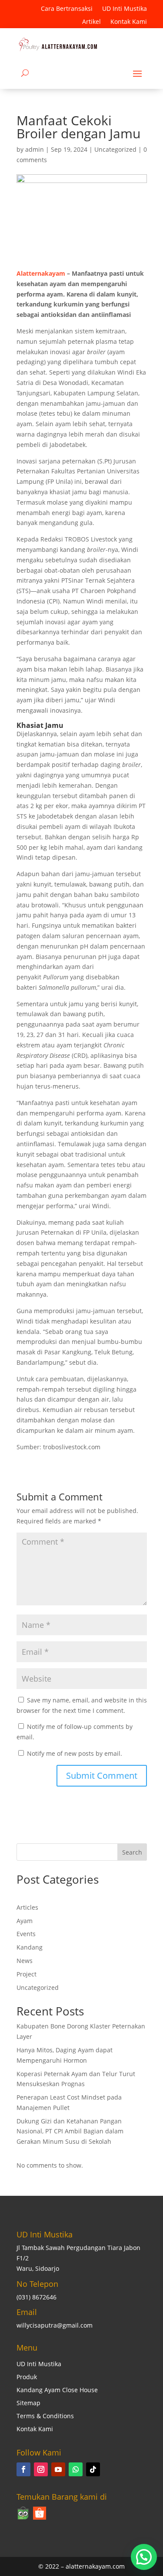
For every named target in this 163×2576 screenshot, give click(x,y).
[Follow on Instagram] (41, 2469)
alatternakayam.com (95, 2566)
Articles (27, 1907)
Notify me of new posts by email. (75, 1753)
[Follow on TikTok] (93, 2469)
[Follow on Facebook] (23, 2469)
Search (132, 1852)
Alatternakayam (41, 273)
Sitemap (28, 2403)
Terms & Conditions (45, 2416)
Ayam (25, 1921)
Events (26, 1934)
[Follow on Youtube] (58, 2469)
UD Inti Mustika (125, 9)
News (25, 1961)
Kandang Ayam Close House (57, 2390)
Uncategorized (115, 149)
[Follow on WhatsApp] (76, 2469)
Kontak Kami (129, 22)
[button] (144, 2557)
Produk (27, 2377)
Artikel (91, 22)
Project (27, 1974)
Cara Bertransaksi (67, 9)
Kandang (30, 1947)
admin (35, 149)
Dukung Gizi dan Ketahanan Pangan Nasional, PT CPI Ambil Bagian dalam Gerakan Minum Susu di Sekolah (70, 2131)
